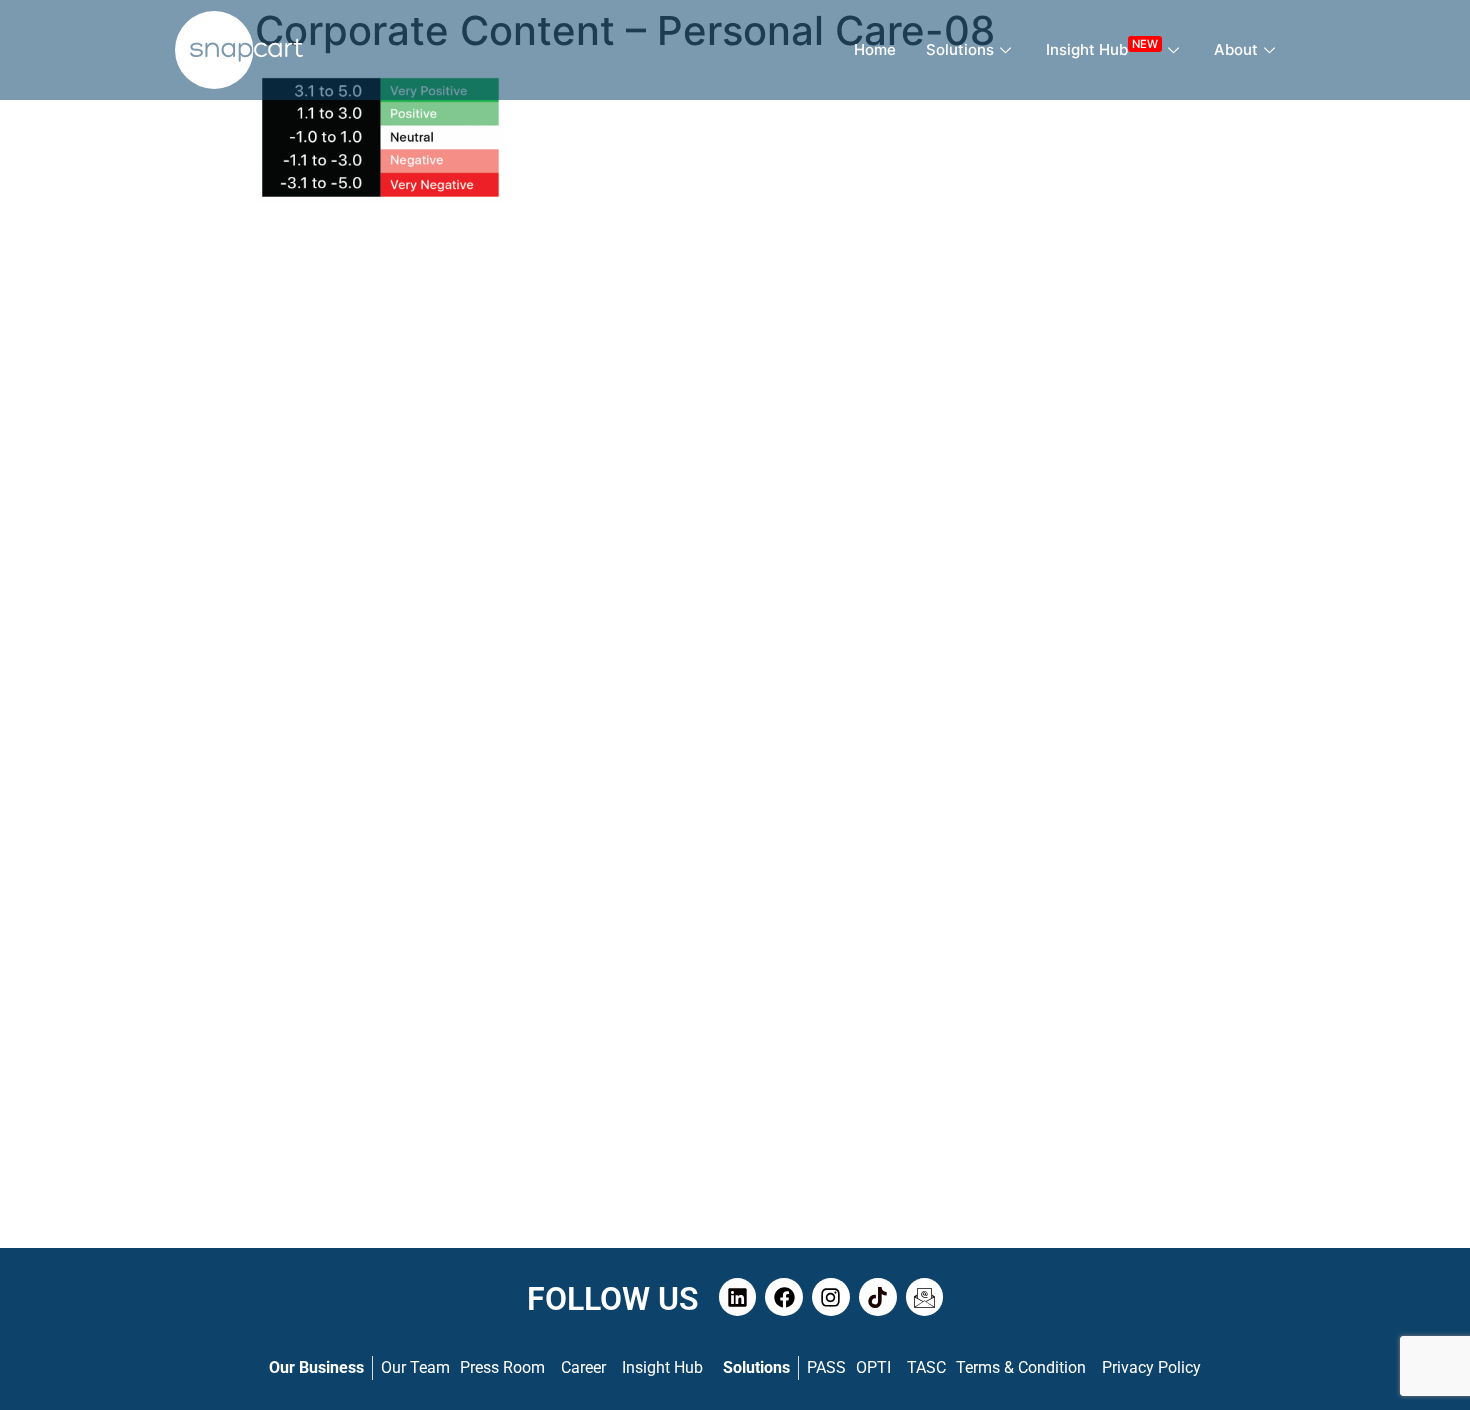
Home (875, 49)
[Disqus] (735, 474)
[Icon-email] (925, 1297)
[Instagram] (831, 1297)
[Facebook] (784, 1297)
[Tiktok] (878, 1297)
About (1236, 49)
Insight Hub (1102, 47)
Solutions (960, 49)
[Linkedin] (738, 1297)
